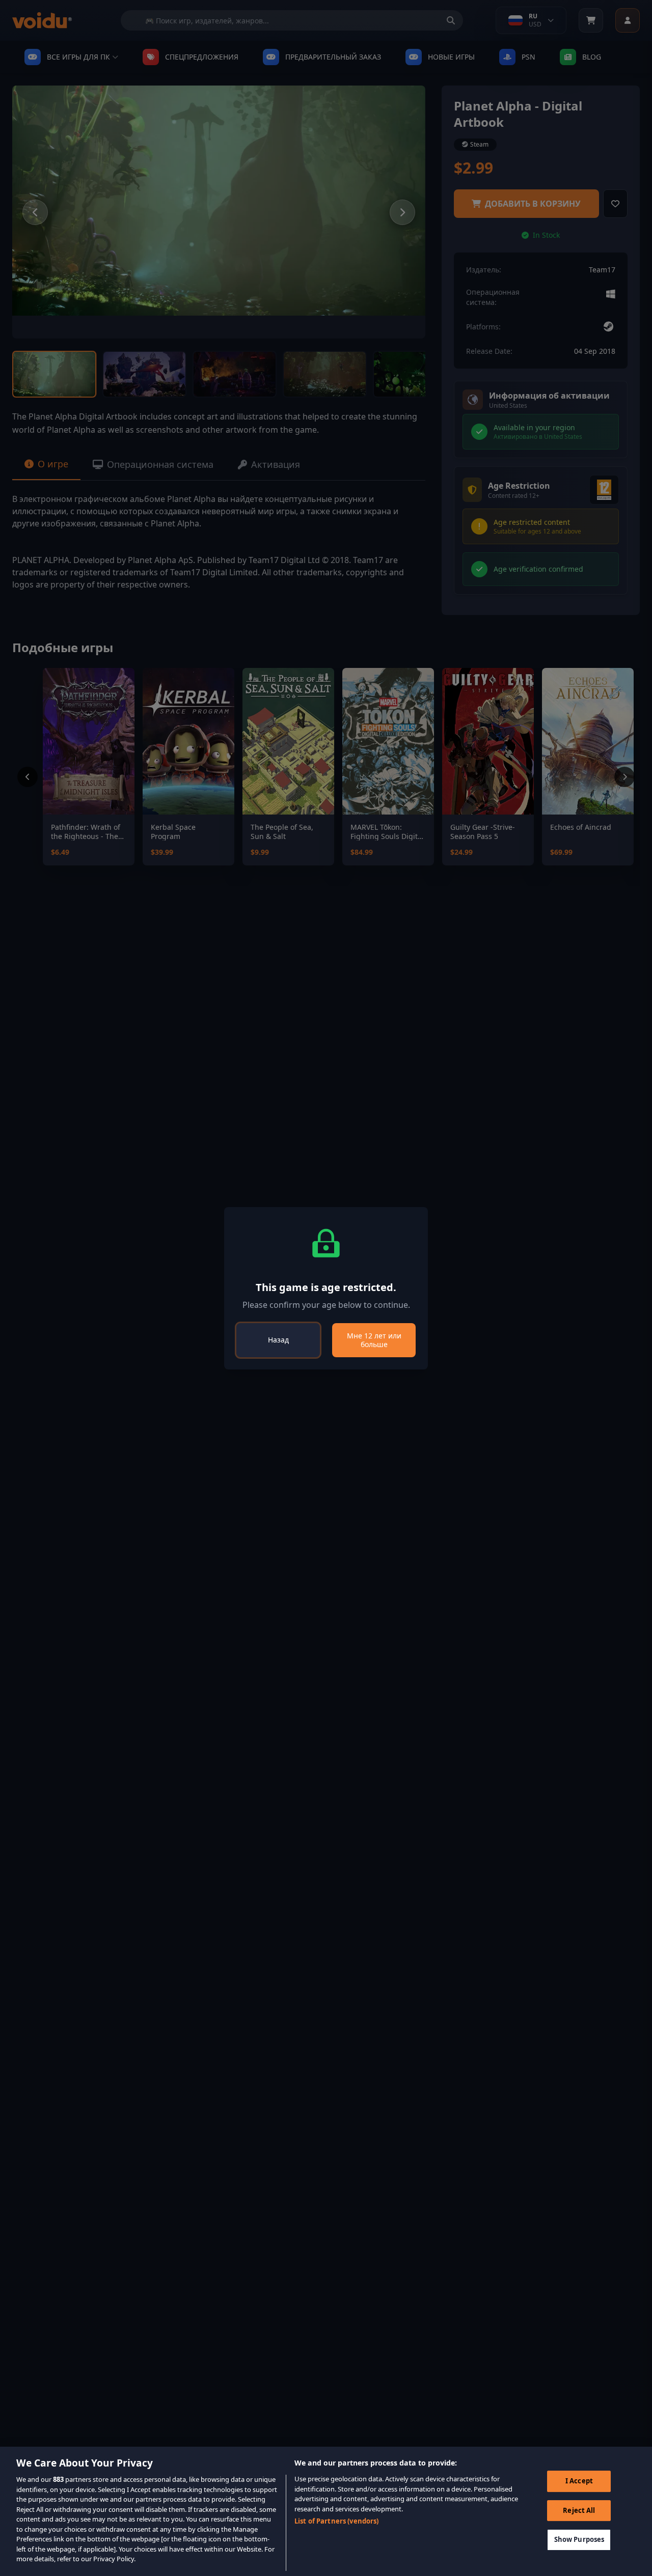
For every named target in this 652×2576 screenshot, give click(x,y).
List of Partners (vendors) (336, 2521)
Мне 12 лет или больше (374, 1340)
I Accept (579, 2481)
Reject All (579, 2510)
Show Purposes (579, 2540)
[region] (326, 2511)
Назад (278, 1340)
